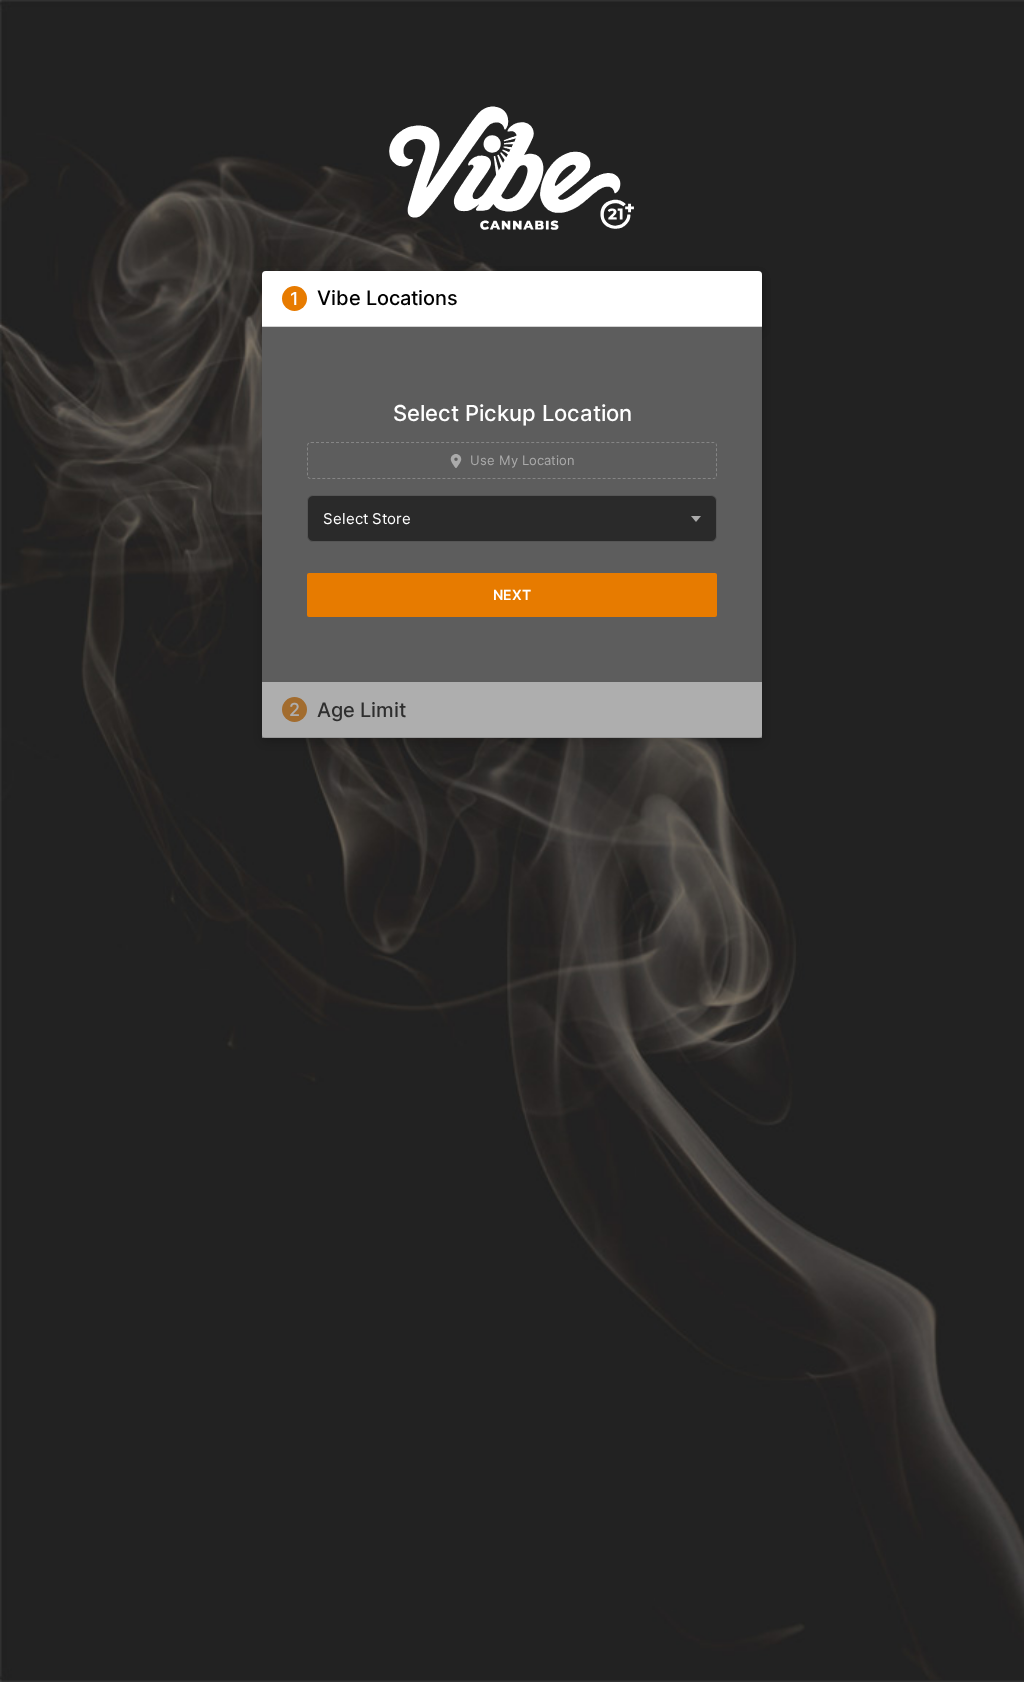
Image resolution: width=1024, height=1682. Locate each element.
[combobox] (512, 518)
